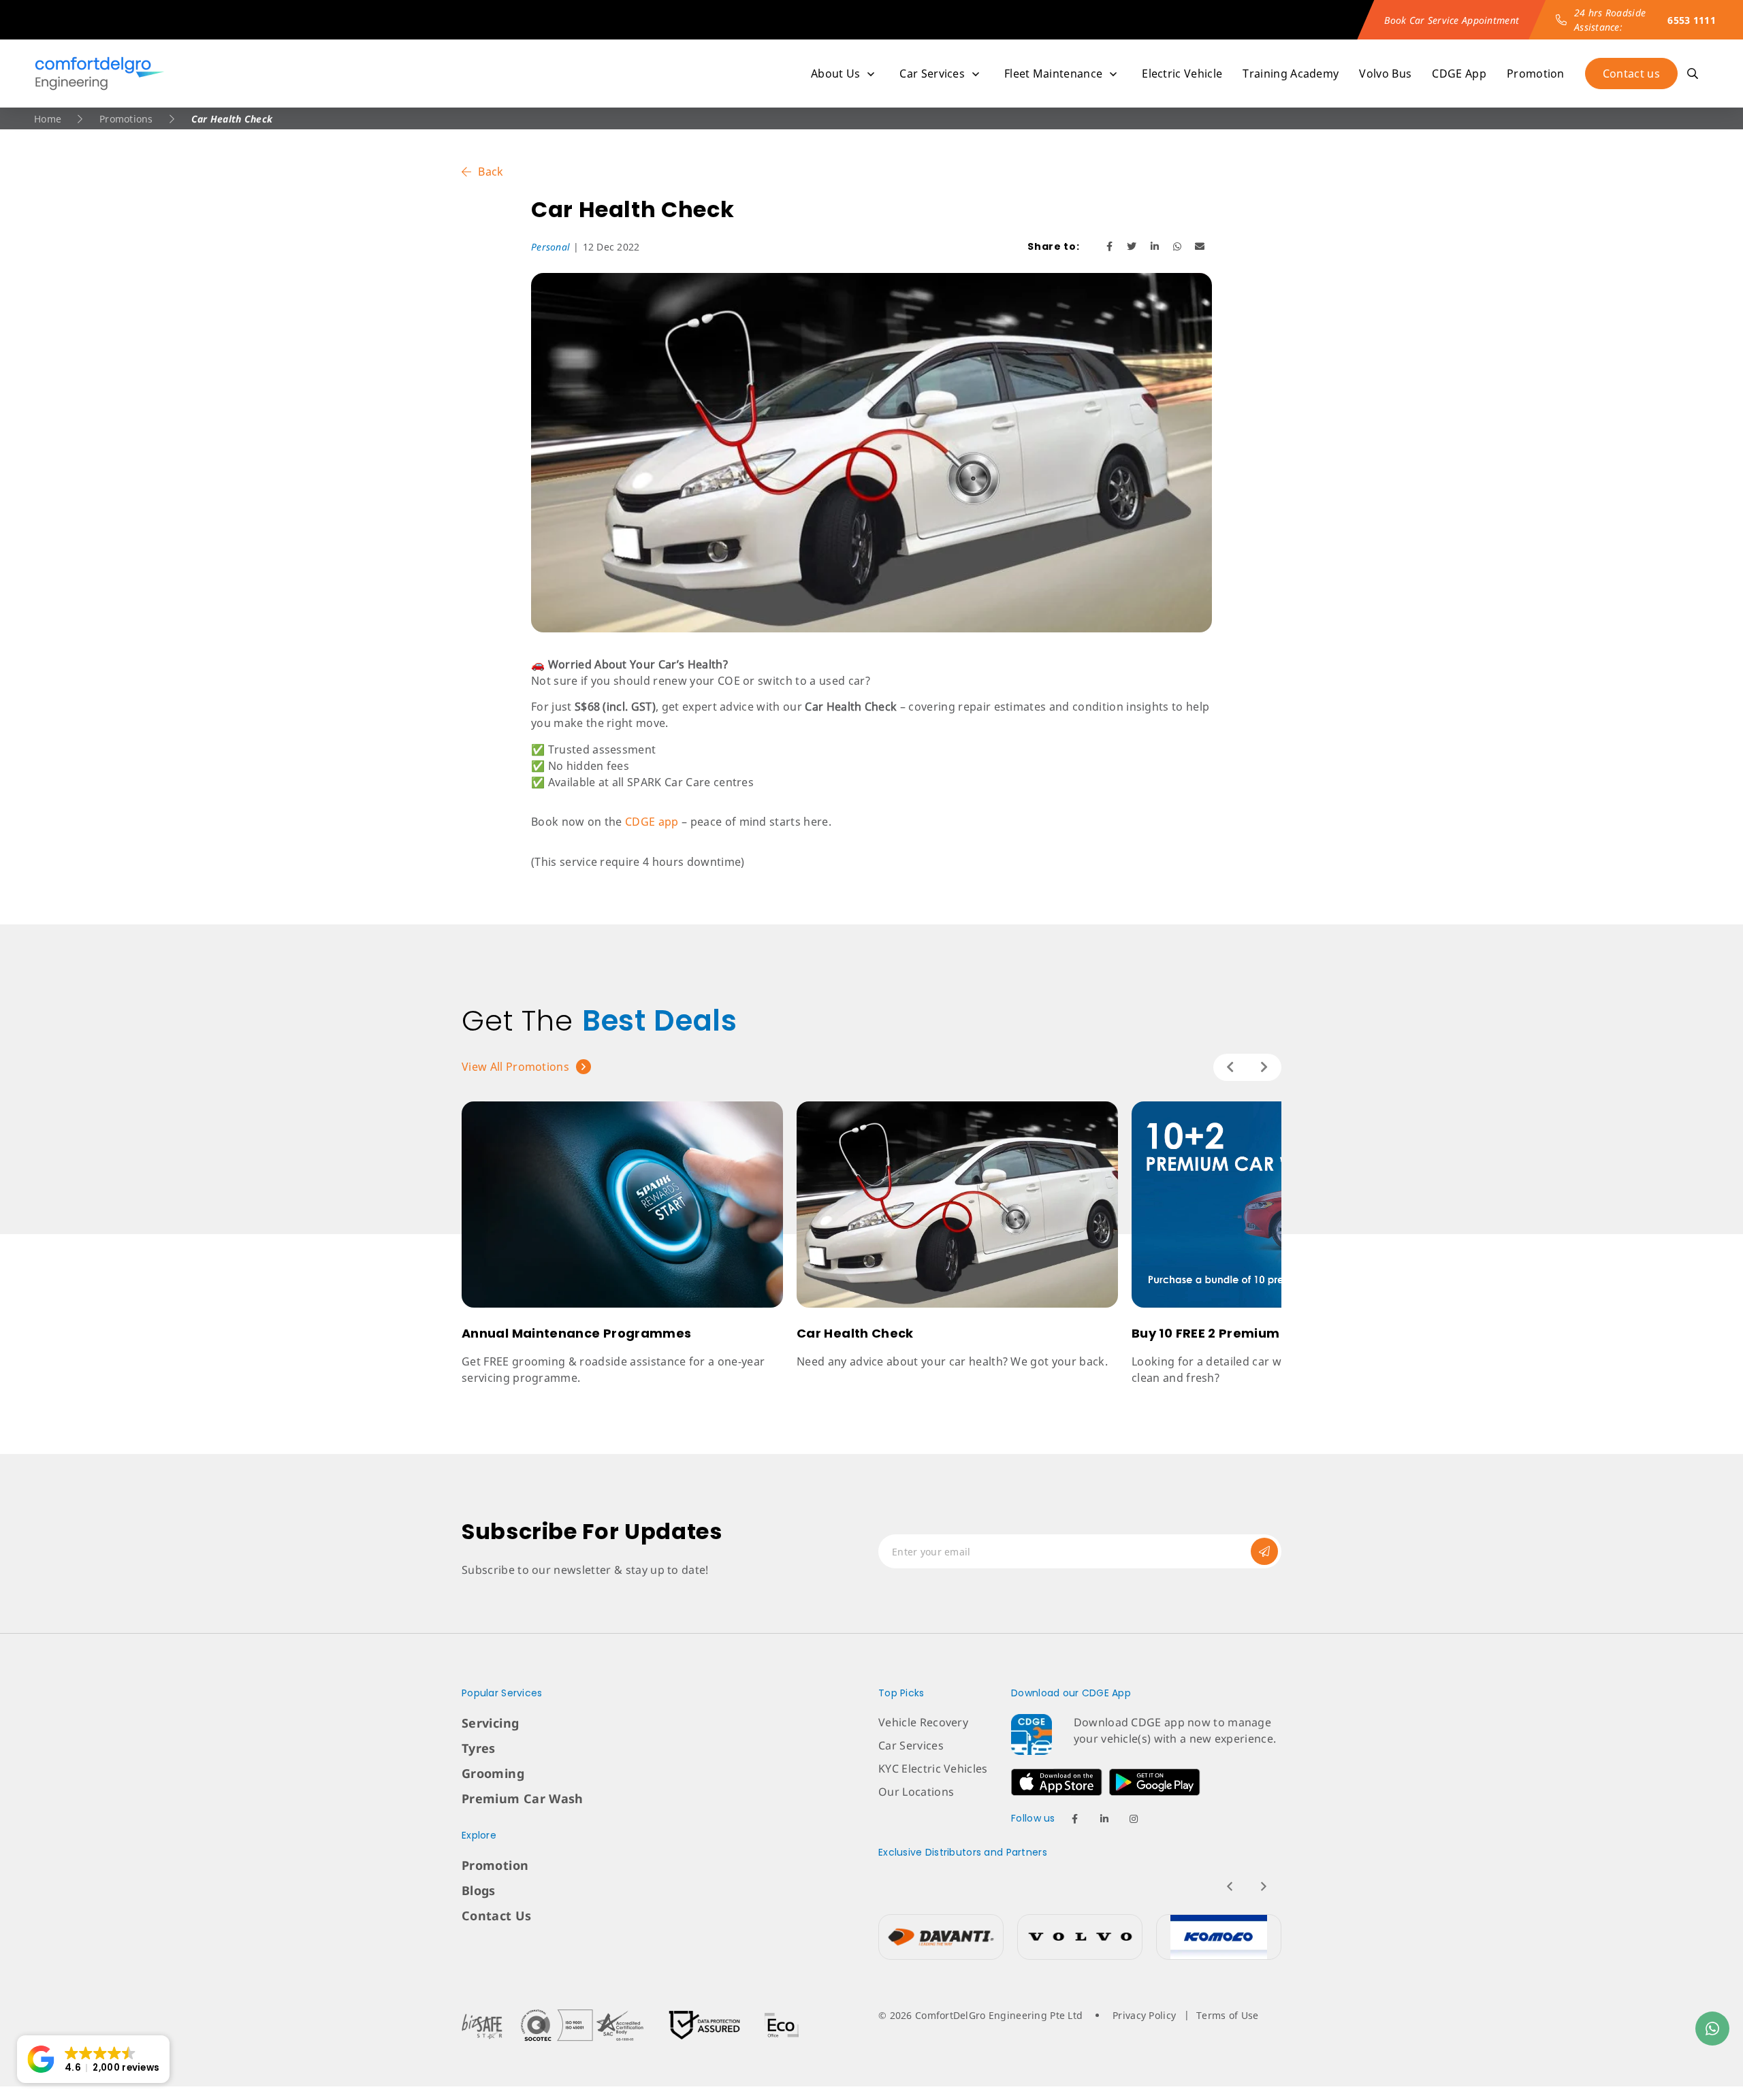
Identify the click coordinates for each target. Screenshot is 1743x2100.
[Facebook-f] (1075, 1819)
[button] (93, 2059)
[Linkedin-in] (1104, 1819)
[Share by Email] (1200, 246)
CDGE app (652, 822)
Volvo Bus (1385, 74)
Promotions (126, 119)
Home (48, 119)
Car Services (932, 74)
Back (491, 172)
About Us (836, 74)
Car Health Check (855, 1333)
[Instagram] (1134, 1819)
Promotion (1536, 74)
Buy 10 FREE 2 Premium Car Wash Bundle (1264, 1333)
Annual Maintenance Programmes (576, 1333)
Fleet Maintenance (1053, 74)
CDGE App (1459, 74)
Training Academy (1291, 74)
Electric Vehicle (1182, 74)
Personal (550, 247)
